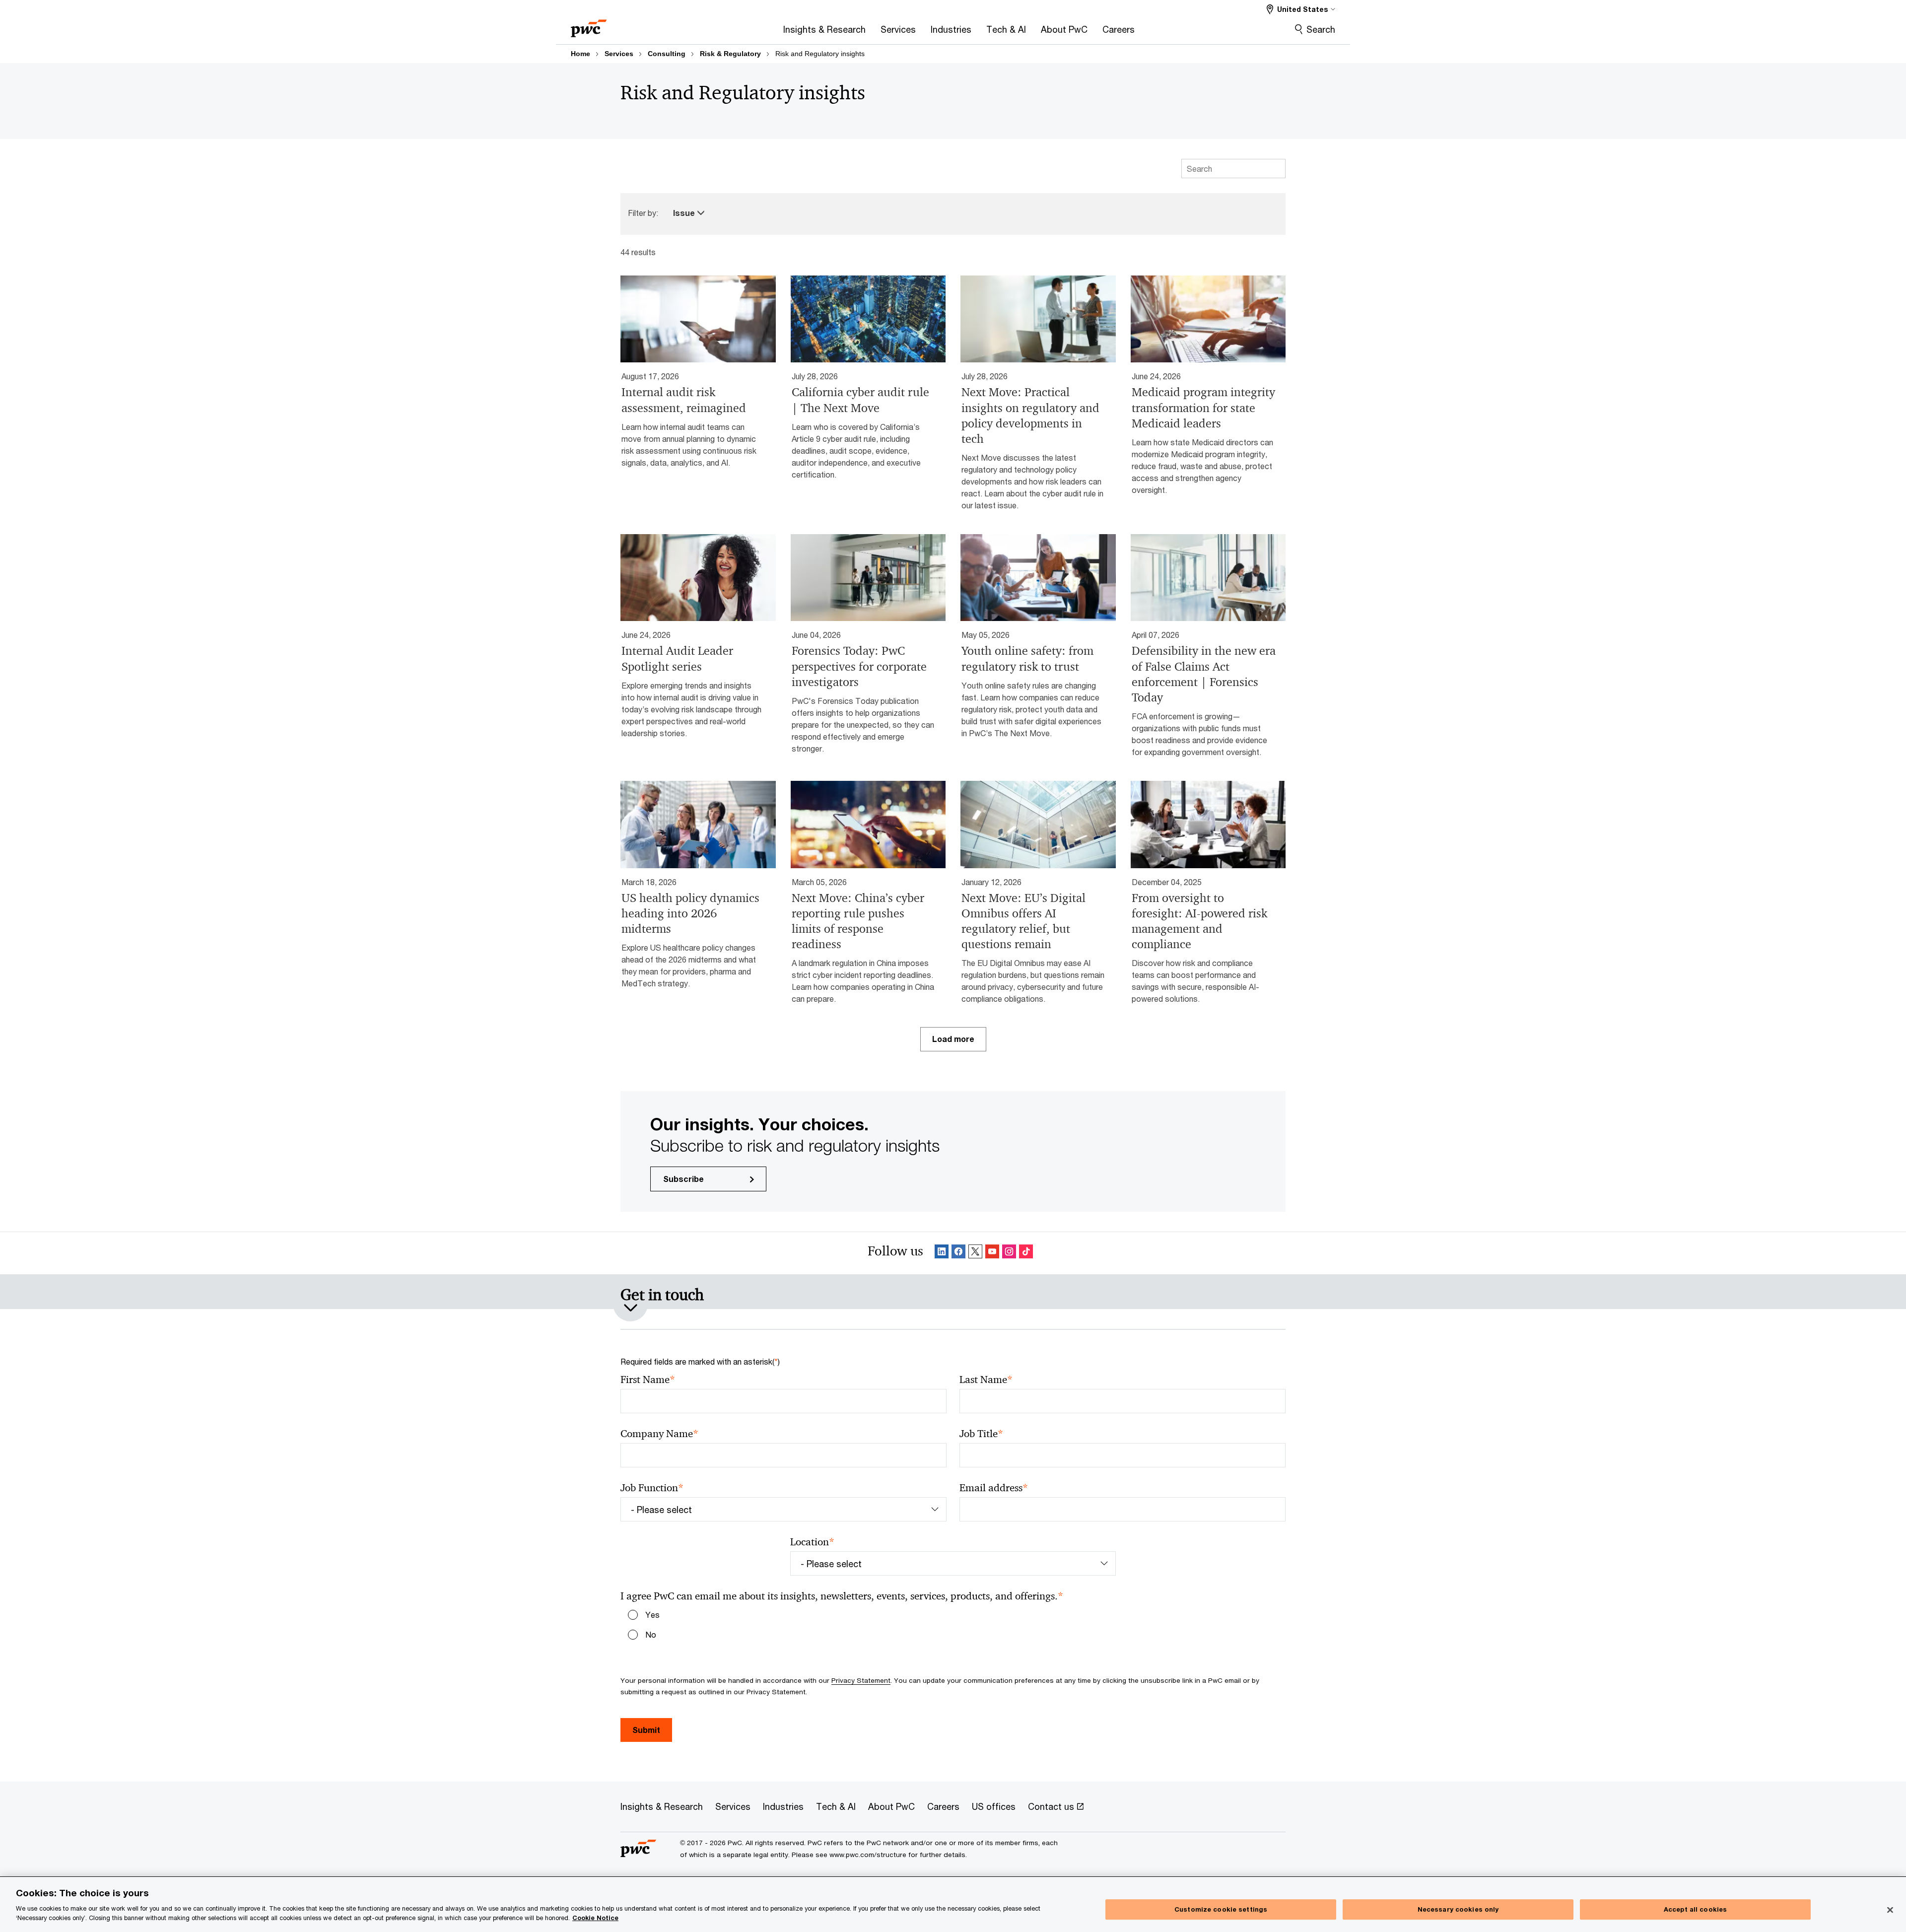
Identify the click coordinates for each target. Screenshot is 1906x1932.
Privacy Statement (861, 1680)
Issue (685, 213)
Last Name (986, 1380)
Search (1321, 29)
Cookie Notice (595, 1918)
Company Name (659, 1434)
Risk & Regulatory (730, 54)
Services (619, 54)
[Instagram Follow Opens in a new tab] (1009, 1253)
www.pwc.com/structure (868, 1855)
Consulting (667, 54)
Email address (994, 1488)
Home (580, 54)
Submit (646, 1730)
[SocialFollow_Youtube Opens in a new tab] (992, 1253)
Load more (953, 1039)
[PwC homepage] (589, 25)
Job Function (652, 1488)
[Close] (1890, 1910)
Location (812, 1542)
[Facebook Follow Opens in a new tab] (958, 1253)
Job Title (981, 1434)
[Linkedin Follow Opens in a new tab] (942, 1253)
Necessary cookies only (1458, 1909)
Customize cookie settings (1221, 1909)
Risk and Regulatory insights (820, 54)
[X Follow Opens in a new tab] (975, 1253)
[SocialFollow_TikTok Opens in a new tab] (1026, 1253)
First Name (648, 1380)
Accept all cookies (1695, 1909)
